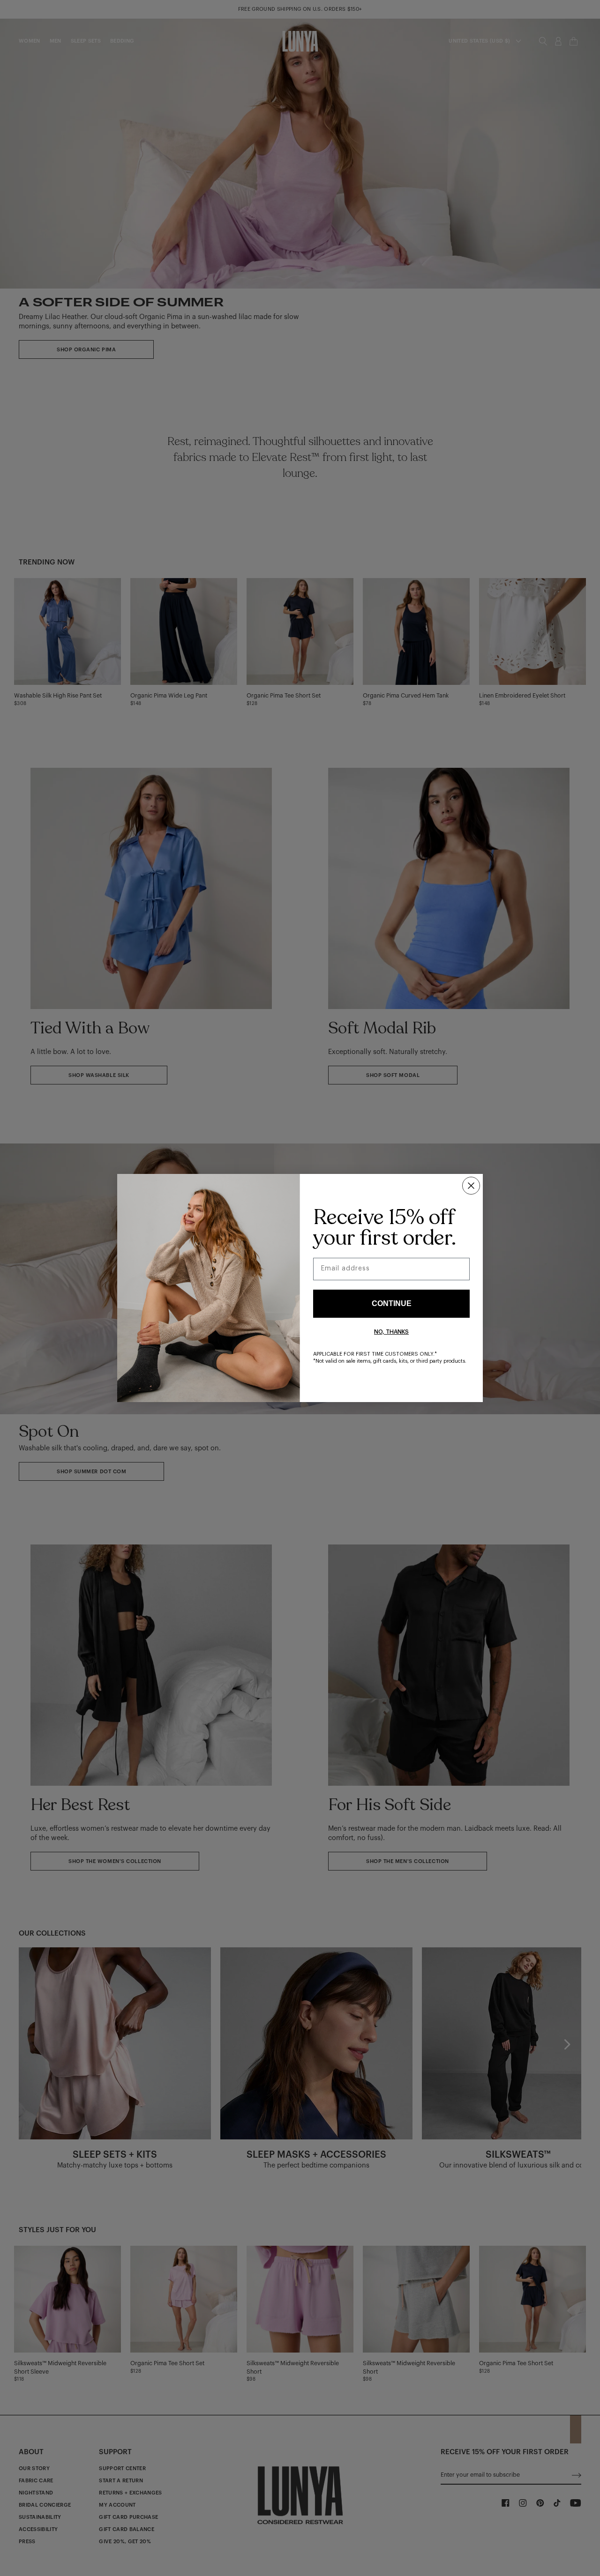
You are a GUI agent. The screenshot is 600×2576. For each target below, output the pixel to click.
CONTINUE (392, 1303)
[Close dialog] (471, 1186)
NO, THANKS (391, 1332)
